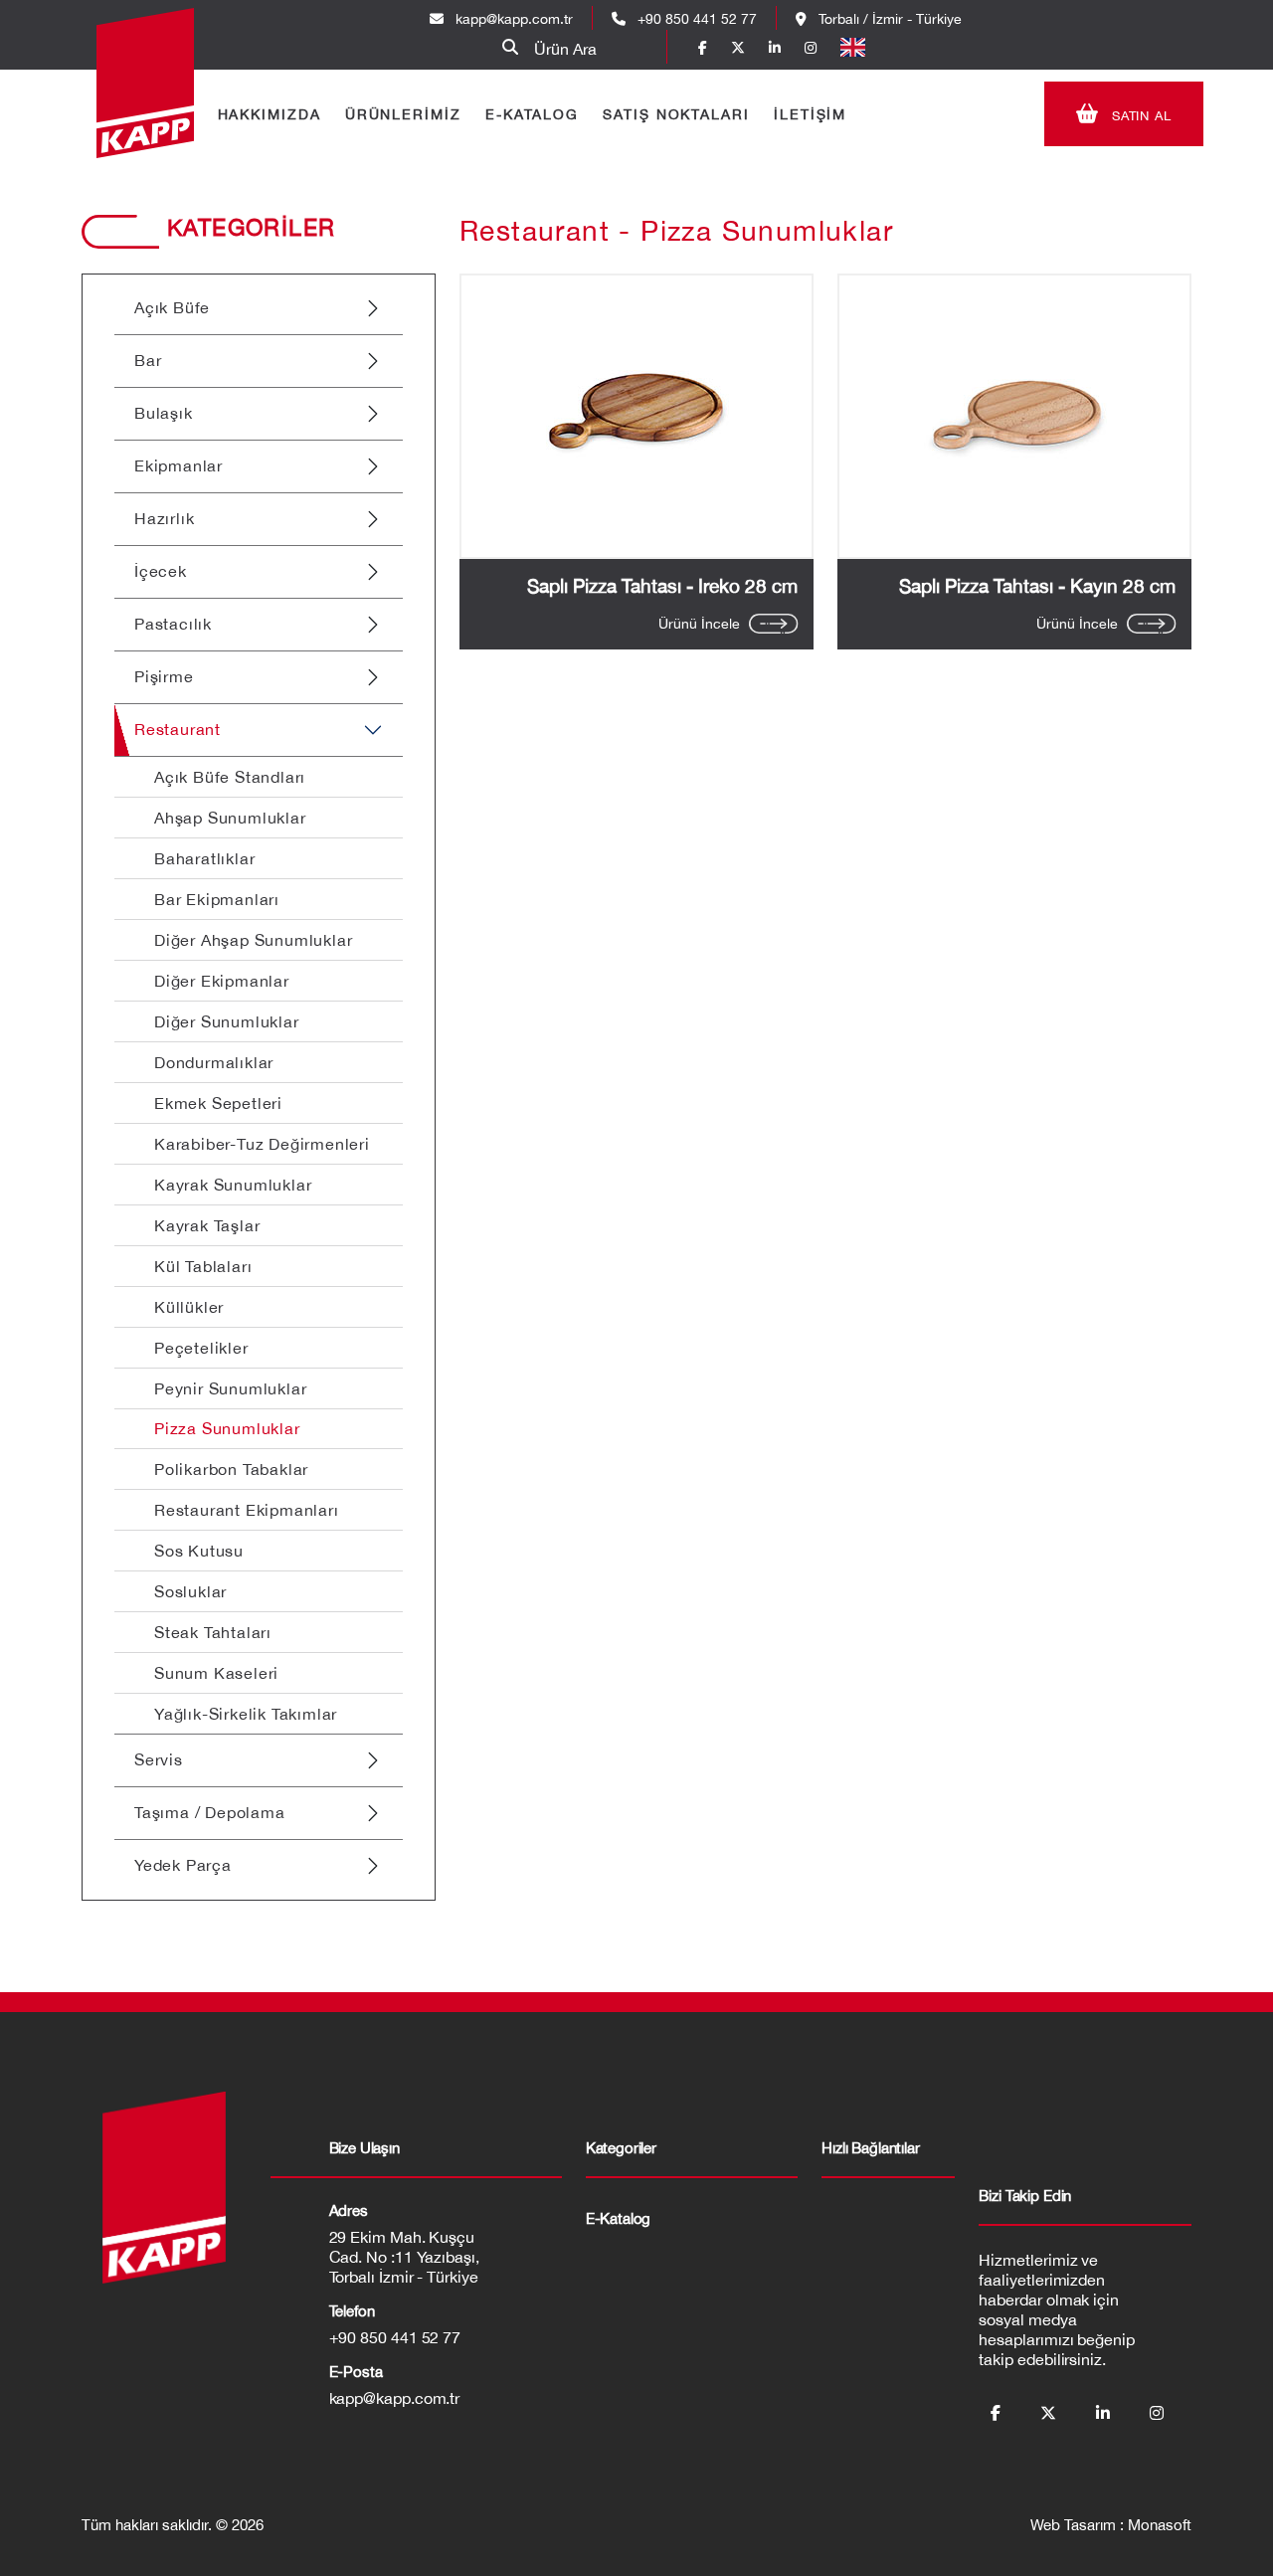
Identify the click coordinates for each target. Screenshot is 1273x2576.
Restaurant (178, 729)
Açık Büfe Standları (230, 777)
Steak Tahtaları (213, 1632)
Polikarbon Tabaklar (231, 1469)
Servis (159, 1759)
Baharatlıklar (204, 858)
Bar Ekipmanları (217, 899)
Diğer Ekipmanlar (222, 981)
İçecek (161, 571)
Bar (148, 360)
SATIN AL (1140, 116)
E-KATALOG (532, 114)
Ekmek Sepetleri (218, 1103)
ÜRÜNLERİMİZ (403, 114)
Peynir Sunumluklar (230, 1388)
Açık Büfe (172, 307)
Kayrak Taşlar (207, 1225)
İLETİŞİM (810, 114)
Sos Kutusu (199, 1551)
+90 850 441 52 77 (695, 19)
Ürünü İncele (699, 624)
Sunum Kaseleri (216, 1673)
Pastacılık (173, 624)
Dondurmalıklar (214, 1062)
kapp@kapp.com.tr (514, 19)
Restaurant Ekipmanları (247, 1510)
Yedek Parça (183, 1865)
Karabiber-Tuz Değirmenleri (262, 1144)
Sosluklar (190, 1591)
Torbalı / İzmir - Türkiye (888, 19)
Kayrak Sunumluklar (233, 1185)
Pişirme (164, 676)
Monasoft (1160, 2525)
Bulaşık (164, 413)
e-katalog (619, 2218)
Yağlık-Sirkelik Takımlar (246, 1714)
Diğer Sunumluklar (227, 1021)
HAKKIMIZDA (270, 114)
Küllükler (189, 1307)
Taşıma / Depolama (210, 1812)
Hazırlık (164, 518)
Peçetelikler (201, 1348)
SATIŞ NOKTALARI (676, 114)
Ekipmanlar (179, 465)
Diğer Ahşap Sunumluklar (253, 940)
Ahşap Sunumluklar (230, 818)
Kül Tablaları (203, 1266)
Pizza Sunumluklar (227, 1428)
